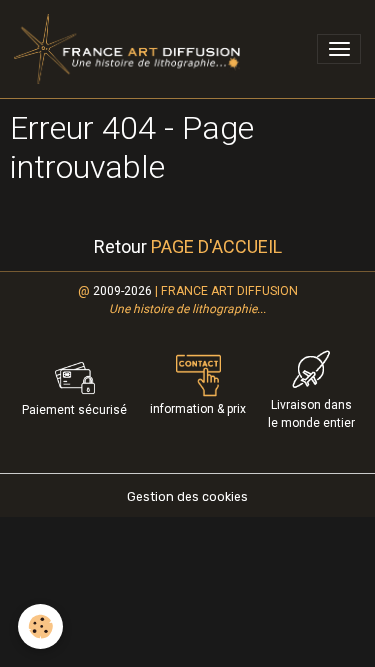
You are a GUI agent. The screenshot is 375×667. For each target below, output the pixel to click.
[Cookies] (40, 626)
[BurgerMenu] (339, 49)
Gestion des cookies (187, 497)
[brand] (130, 49)
